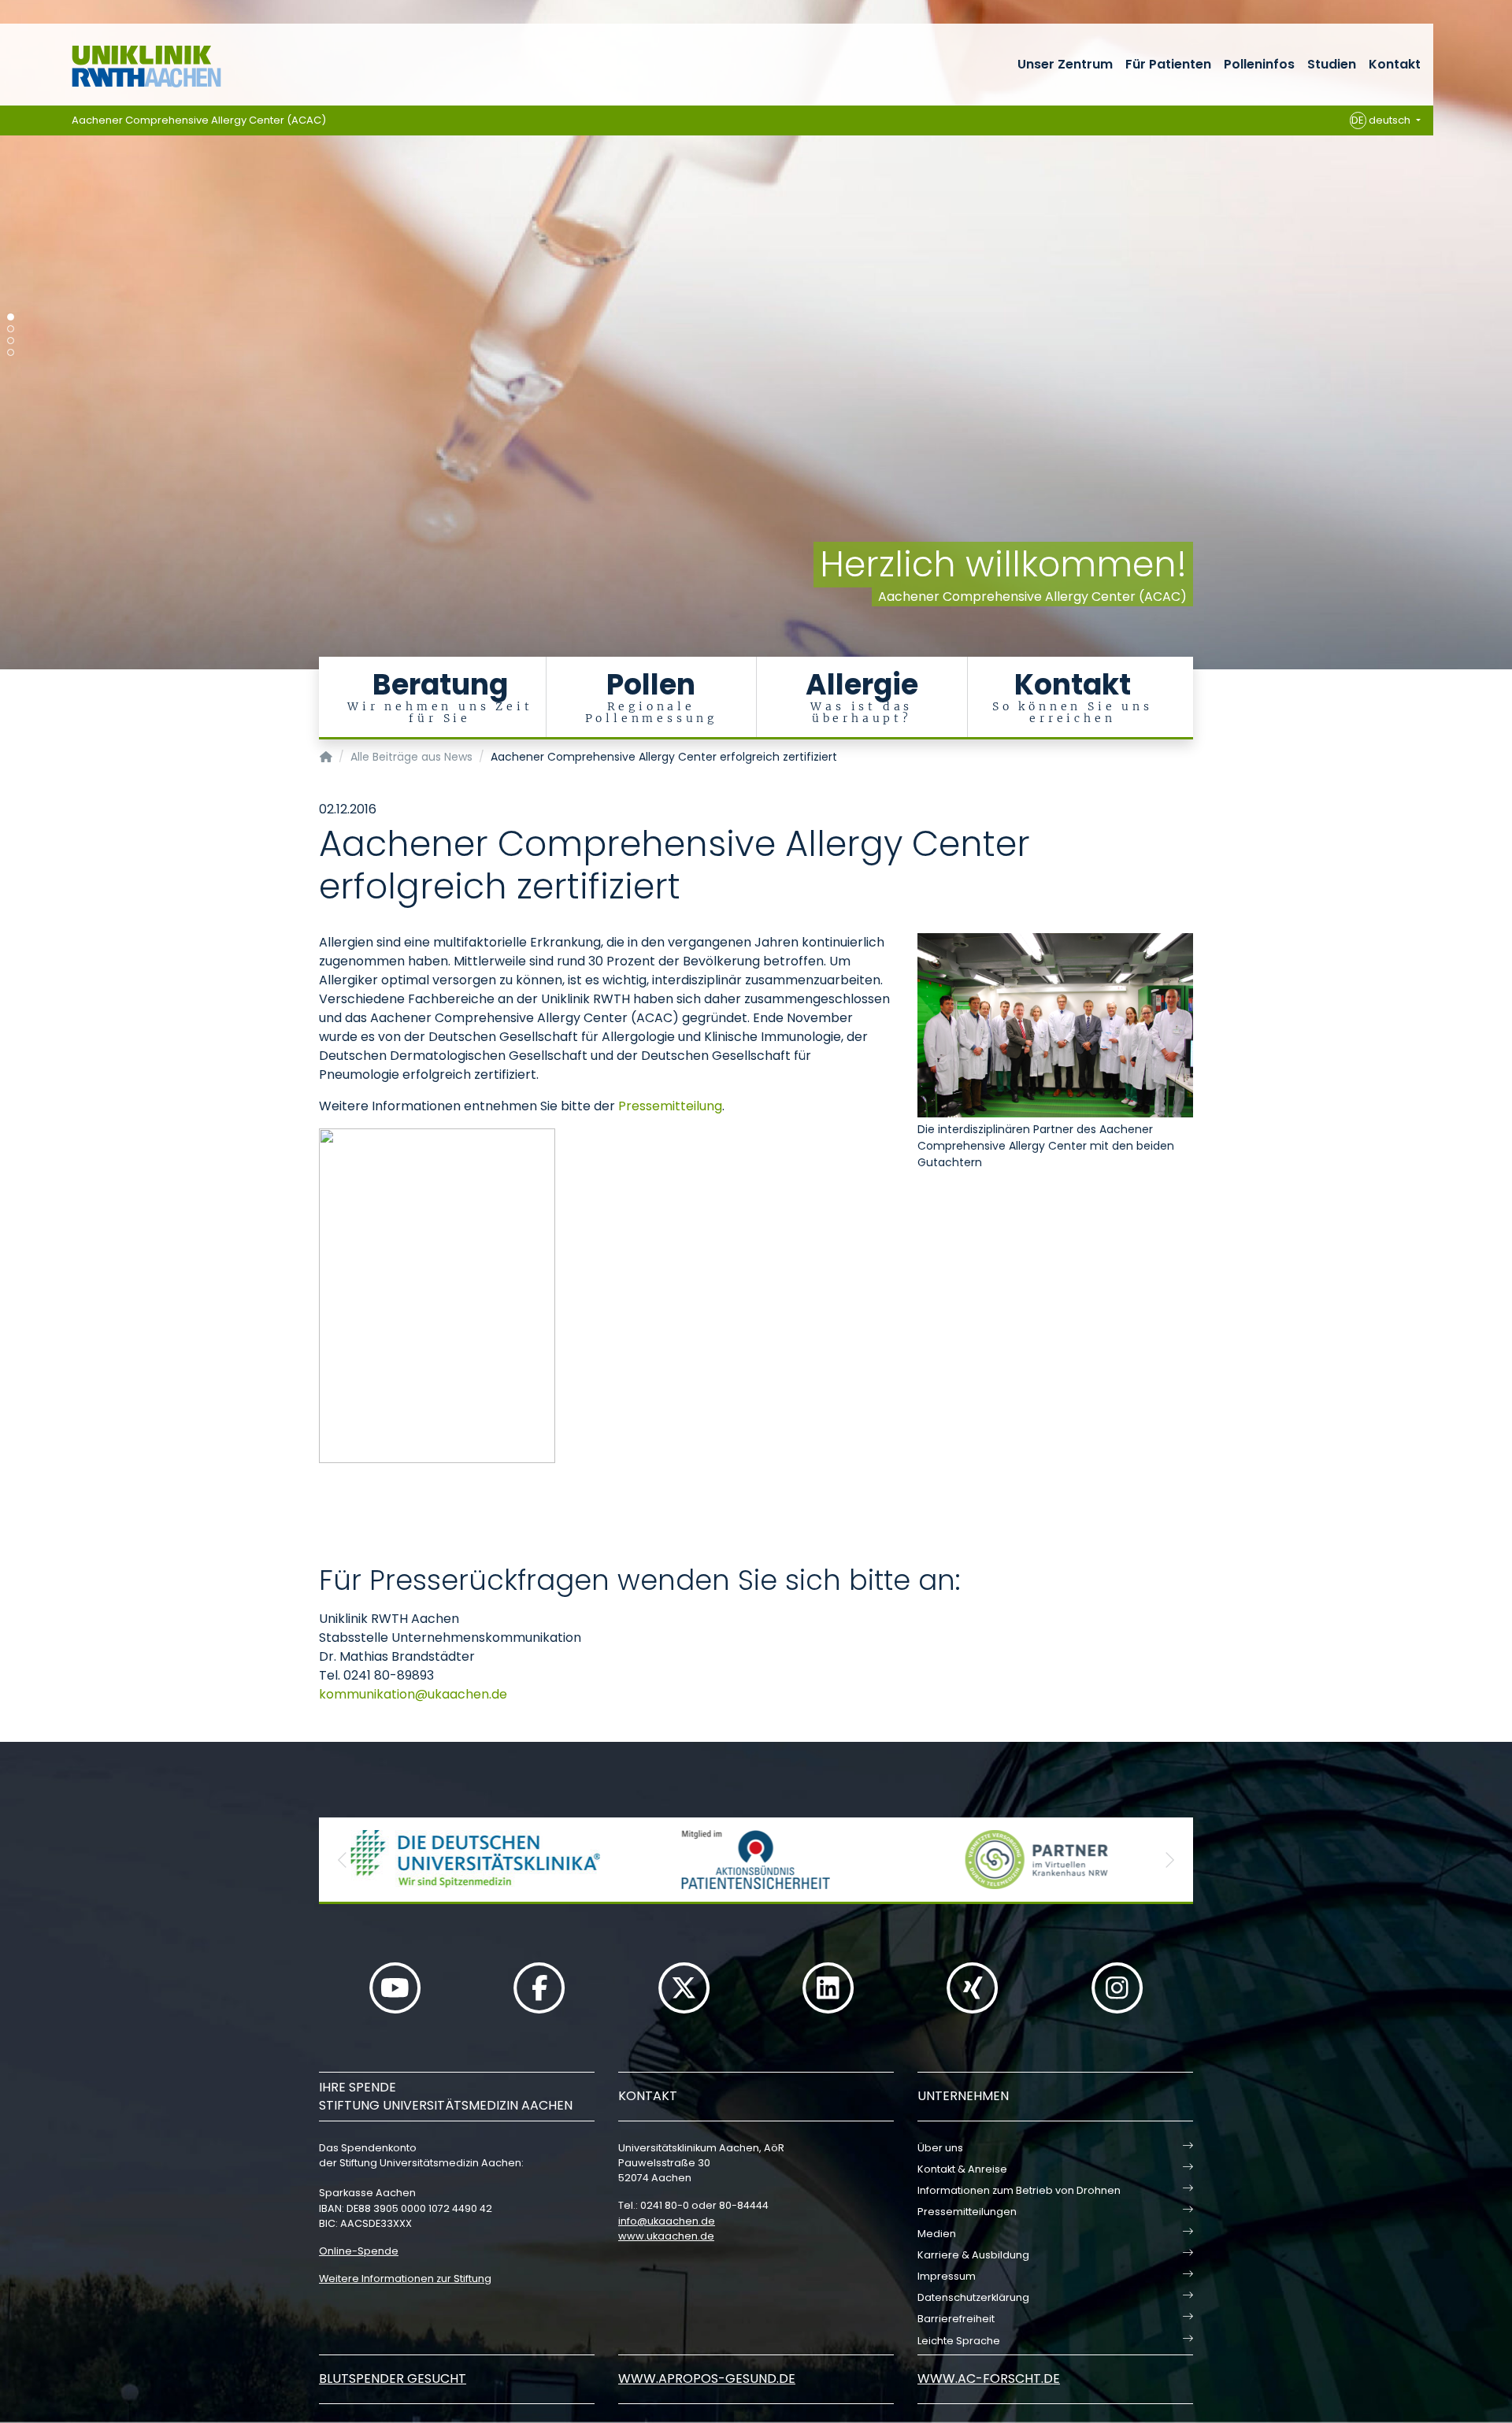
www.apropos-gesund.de (707, 2379)
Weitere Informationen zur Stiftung (405, 2279)
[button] (343, 1860)
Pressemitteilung (670, 1106)
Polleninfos (1259, 64)
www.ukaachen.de (666, 2236)
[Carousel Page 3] (11, 341)
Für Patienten (1168, 64)
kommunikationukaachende (413, 1694)
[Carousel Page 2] (11, 329)
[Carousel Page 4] (11, 352)
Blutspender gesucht (393, 2379)
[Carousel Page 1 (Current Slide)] (11, 317)
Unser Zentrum (1065, 64)
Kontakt (1395, 64)
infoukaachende (667, 2221)
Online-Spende (359, 2251)
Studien (1332, 64)
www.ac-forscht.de (989, 2379)
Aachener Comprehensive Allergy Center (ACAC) (199, 120)
